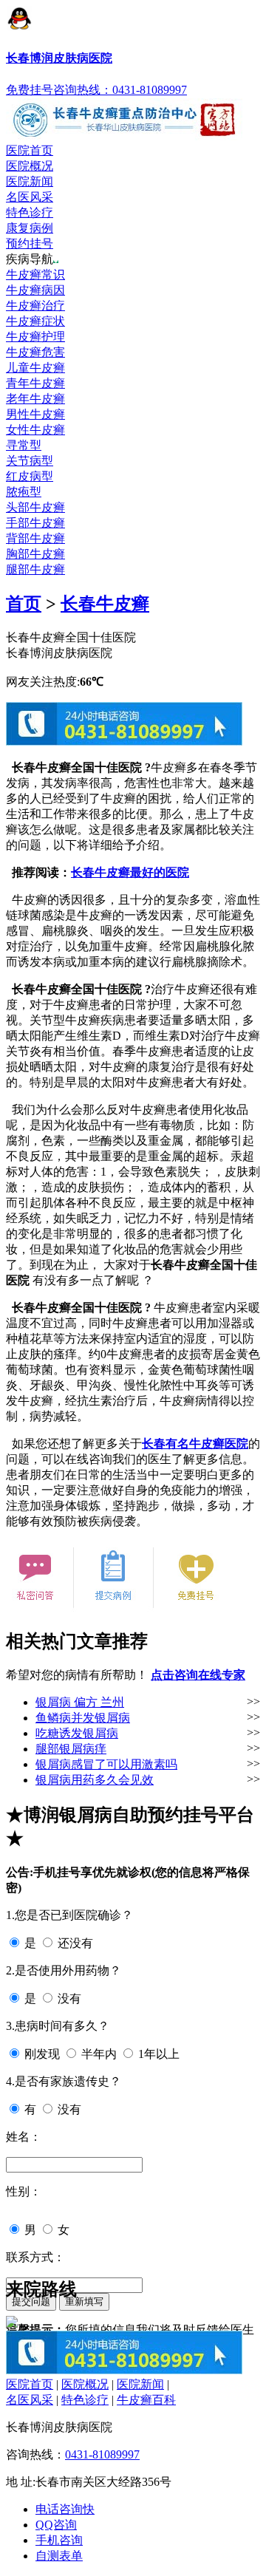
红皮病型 (30, 476)
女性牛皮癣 (35, 430)
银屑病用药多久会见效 (95, 1780)
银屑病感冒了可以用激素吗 (106, 1764)
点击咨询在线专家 (198, 1675)
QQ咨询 (56, 2525)
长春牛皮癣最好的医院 (130, 872)
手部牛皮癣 (35, 523)
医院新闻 (30, 181)
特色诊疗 (30, 212)
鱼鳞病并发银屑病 (83, 1718)
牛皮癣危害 (35, 352)
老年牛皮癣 (35, 399)
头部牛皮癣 (35, 507)
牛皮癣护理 (35, 337)
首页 (24, 604)
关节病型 (30, 461)
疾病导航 (30, 259)
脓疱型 (24, 492)
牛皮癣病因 (35, 290)
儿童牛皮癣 (35, 368)
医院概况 (30, 166)
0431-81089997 (102, 2454)
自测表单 (59, 2556)
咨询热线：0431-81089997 (120, 90)
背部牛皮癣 (35, 538)
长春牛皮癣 (105, 604)
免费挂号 (30, 90)
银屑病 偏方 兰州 (80, 1702)
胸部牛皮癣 (35, 554)
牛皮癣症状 (35, 321)
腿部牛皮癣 (35, 569)
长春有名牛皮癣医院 (195, 1444)
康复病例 (30, 228)
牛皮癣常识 (35, 275)
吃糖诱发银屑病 (77, 1733)
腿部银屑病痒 (71, 1749)
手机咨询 (59, 2540)
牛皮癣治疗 (35, 306)
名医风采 (30, 197)
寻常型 (24, 445)
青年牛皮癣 (35, 383)
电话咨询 (65, 2509)
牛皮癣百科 (146, 2400)
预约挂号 (30, 243)
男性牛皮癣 (35, 414)
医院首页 (30, 150)
